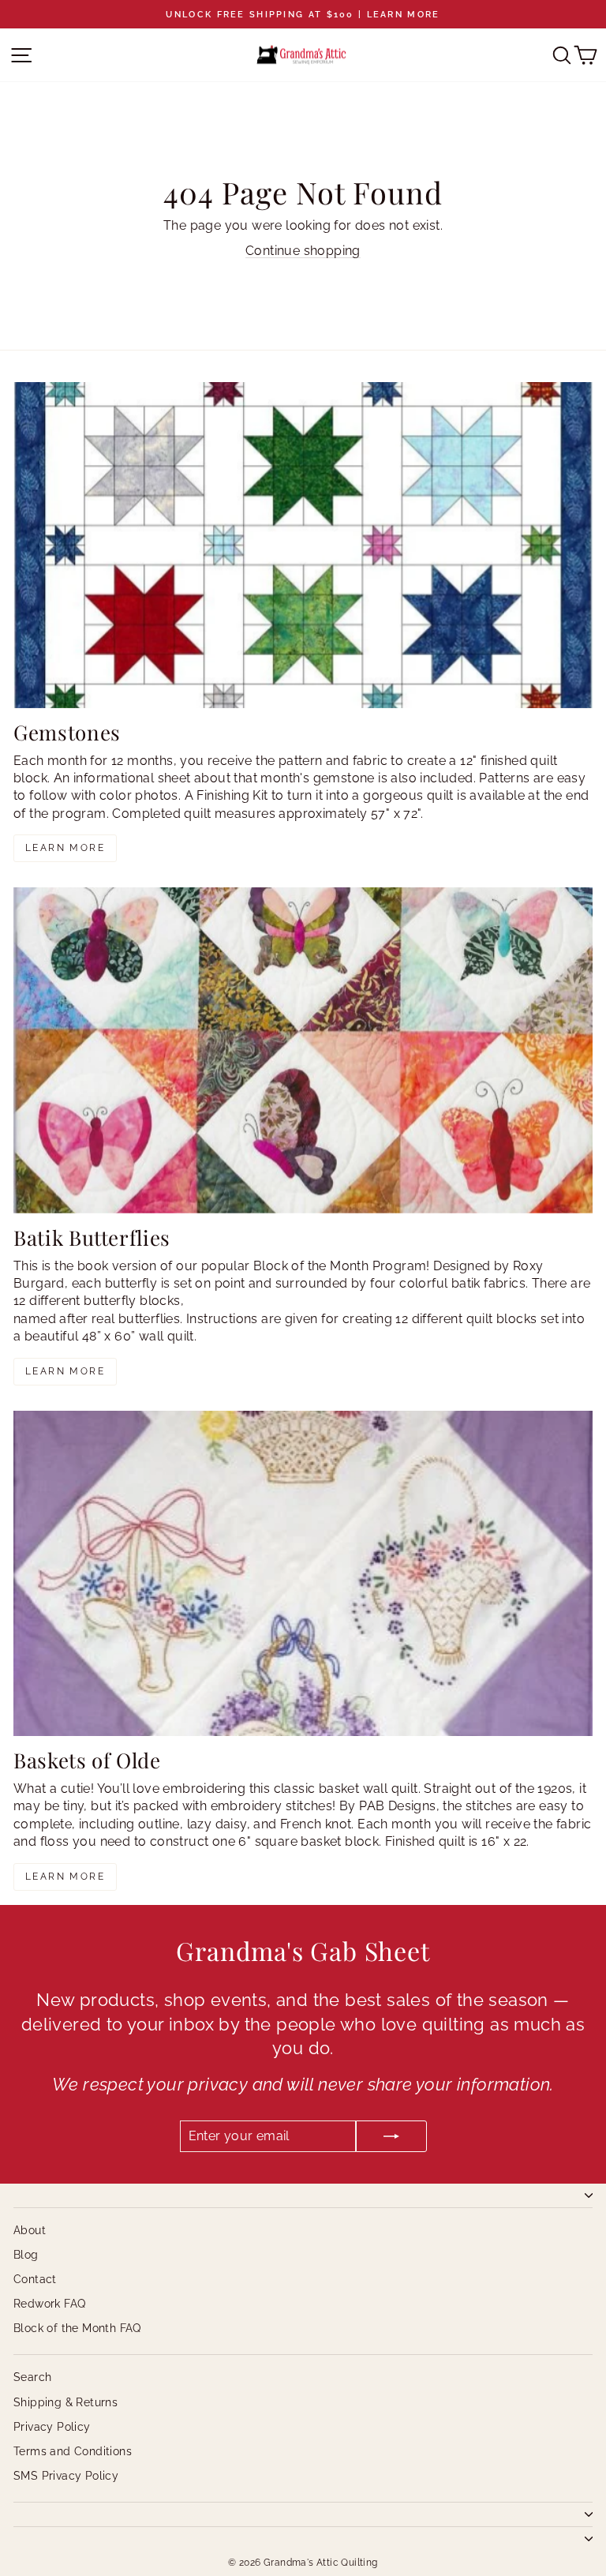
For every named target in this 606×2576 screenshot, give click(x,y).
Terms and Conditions (73, 2451)
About (30, 2230)
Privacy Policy (52, 2427)
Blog (26, 2255)
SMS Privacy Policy (66, 2476)
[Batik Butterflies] (303, 1050)
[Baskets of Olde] (303, 1574)
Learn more (65, 848)
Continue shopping (303, 251)
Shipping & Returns (65, 2402)
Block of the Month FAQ (77, 2328)
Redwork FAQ (49, 2304)
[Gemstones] (303, 545)
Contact (35, 2279)
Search (32, 2377)
